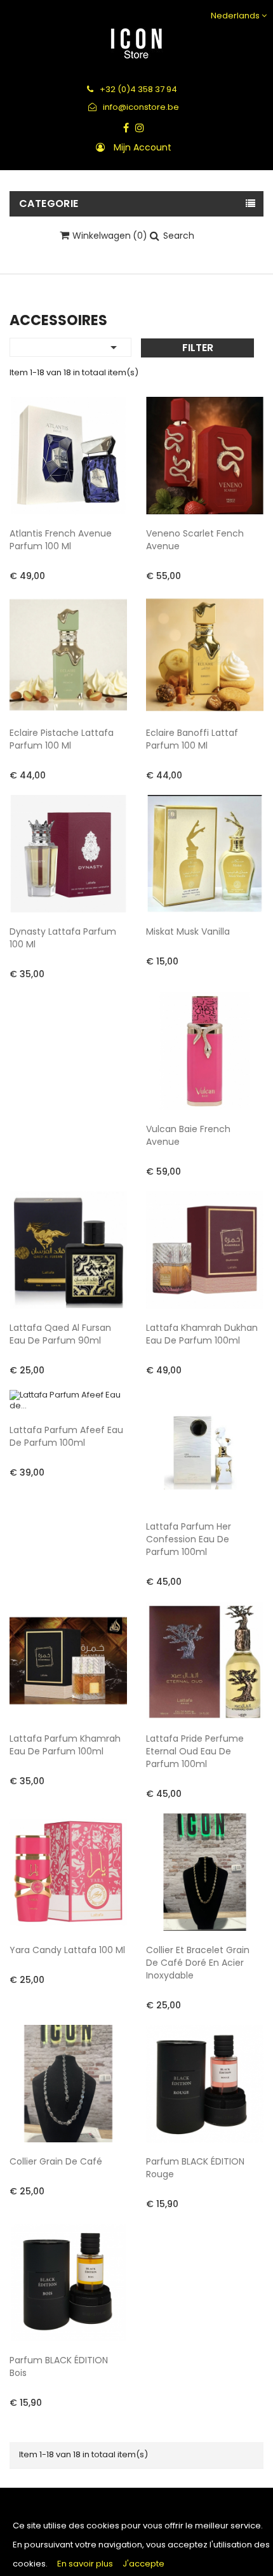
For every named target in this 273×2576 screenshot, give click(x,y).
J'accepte (143, 2564)
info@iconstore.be (140, 107)
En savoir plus (85, 2564)
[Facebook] (126, 128)
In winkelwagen (52, 575)
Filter (198, 348)
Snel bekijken (107, 494)
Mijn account (143, 147)
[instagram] (140, 128)
